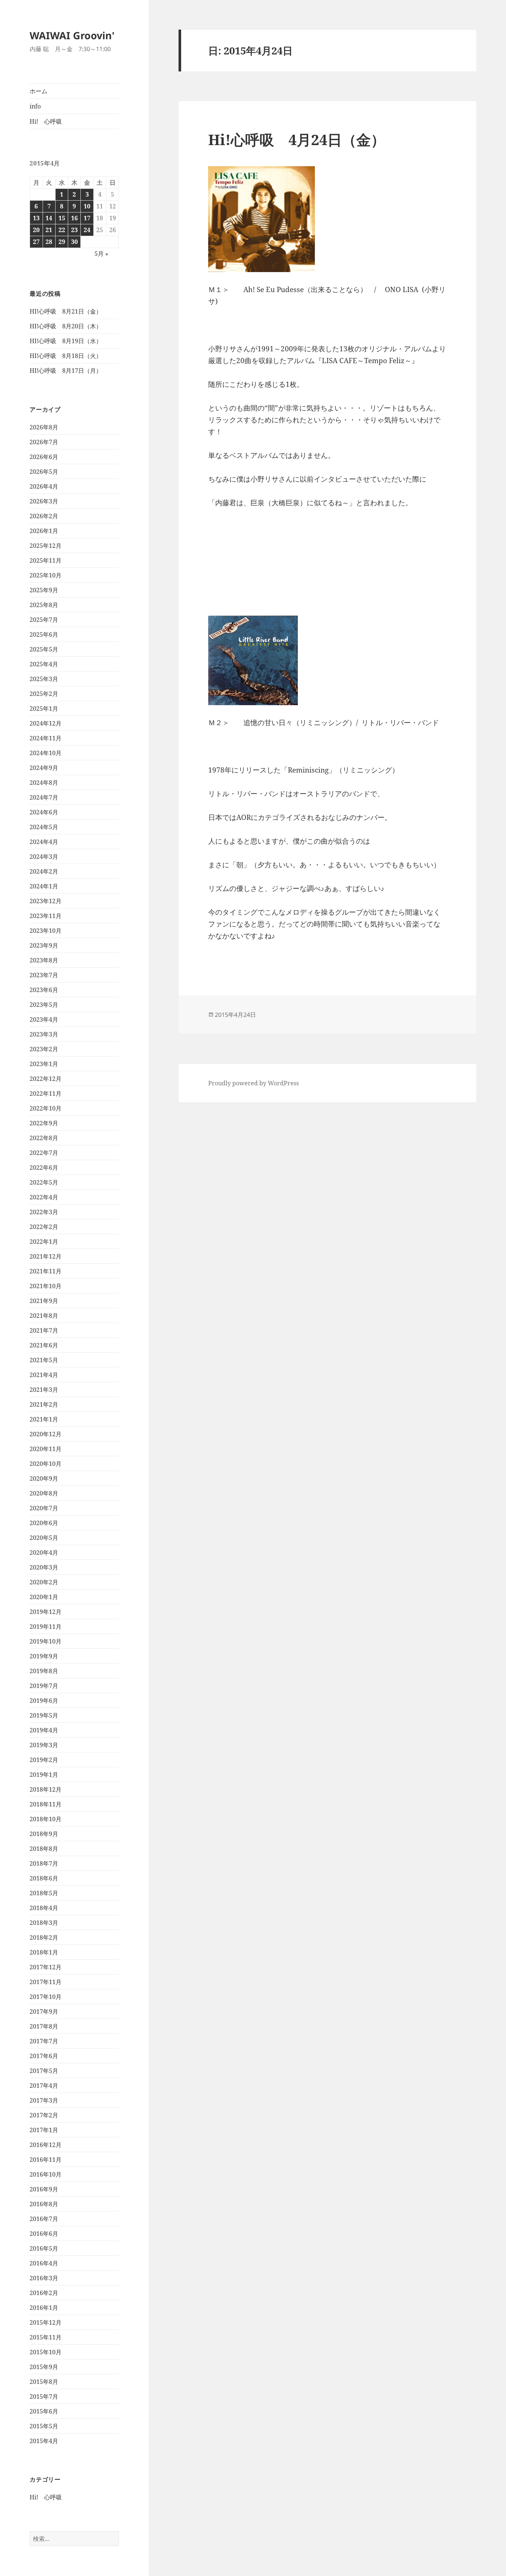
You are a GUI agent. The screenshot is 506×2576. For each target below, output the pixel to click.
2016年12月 (46, 2145)
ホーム (39, 91)
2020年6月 (44, 1523)
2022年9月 (44, 1123)
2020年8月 (44, 1493)
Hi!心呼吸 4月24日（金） (297, 139)
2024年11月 (46, 738)
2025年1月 (44, 709)
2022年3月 (44, 1212)
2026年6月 (44, 457)
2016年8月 (44, 2204)
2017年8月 (44, 2026)
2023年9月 (44, 945)
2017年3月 (44, 2100)
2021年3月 (44, 1390)
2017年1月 (44, 2130)
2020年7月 (44, 1508)
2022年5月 (44, 1182)
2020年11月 (46, 1449)
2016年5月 (44, 2248)
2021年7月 (44, 1330)
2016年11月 (46, 2160)
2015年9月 (44, 2367)
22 (62, 230)
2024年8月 (44, 783)
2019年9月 (44, 1656)
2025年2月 (44, 694)
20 (36, 230)
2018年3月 (44, 1923)
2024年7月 (44, 797)
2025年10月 (46, 575)
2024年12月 (46, 723)
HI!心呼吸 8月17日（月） (66, 371)
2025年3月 (44, 679)
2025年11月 (46, 560)
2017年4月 (44, 2086)
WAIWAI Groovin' (72, 35)
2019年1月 (44, 1775)
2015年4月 (44, 2441)
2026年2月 (44, 516)
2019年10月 (46, 1641)
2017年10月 (46, 1997)
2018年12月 (46, 1789)
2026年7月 (44, 442)
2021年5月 (44, 1360)
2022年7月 (44, 1153)
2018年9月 (44, 1834)
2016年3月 (44, 2278)
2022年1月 (44, 1242)
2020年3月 (44, 1567)
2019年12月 (46, 1612)
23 (74, 230)
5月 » (101, 254)
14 (49, 218)
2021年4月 (44, 1375)
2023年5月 (44, 1005)
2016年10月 (46, 2174)
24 (87, 230)
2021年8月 (44, 1316)
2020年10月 (46, 1464)
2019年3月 (44, 1745)
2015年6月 (44, 2411)
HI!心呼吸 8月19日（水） (66, 341)
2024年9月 (44, 768)
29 (62, 242)
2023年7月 (44, 975)
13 (36, 218)
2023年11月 (46, 916)
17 (87, 218)
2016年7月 (44, 2219)
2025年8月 (44, 605)
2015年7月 (44, 2396)
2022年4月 (44, 1197)
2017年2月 (44, 2115)
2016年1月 (44, 2308)
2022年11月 (46, 1093)
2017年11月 (46, 1982)
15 (62, 218)
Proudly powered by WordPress (254, 1083)
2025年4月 (44, 664)
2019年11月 (46, 1627)
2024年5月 (44, 827)
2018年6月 (44, 1878)
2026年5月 (44, 472)
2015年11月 (46, 2337)
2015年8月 (44, 2382)
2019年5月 (44, 1715)
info (35, 106)
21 (49, 230)
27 (36, 242)
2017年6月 (44, 2056)
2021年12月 (46, 1256)
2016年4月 (44, 2263)
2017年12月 (46, 1967)
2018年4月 (44, 1908)
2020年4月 (44, 1552)
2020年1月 (44, 1597)
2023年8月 (44, 960)
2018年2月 (44, 1937)
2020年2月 (44, 1582)
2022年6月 (44, 1168)
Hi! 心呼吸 (46, 121)
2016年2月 (44, 2293)
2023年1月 (44, 1064)
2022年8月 (44, 1138)
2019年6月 (44, 1701)
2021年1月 (44, 1419)
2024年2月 (44, 871)
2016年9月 (44, 2189)
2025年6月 (44, 634)
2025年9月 (44, 590)
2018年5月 (44, 1893)
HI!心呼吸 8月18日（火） (66, 356)
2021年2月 (44, 1404)
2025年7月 (44, 620)
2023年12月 (46, 901)
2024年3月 (44, 857)
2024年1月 (44, 886)
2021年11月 (46, 1271)
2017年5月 (44, 2071)
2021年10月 (46, 1286)
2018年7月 (44, 1863)
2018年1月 (44, 1952)
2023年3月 (44, 1034)
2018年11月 (46, 1804)
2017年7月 (44, 2041)
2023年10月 (46, 931)
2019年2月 (44, 1760)
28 (49, 242)
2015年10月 (46, 2352)
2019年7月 (44, 1686)
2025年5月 (44, 649)
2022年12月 (46, 1079)
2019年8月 (44, 1671)
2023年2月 (44, 1049)
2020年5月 (44, 1538)
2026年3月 (44, 501)
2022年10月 (46, 1108)
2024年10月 (46, 753)
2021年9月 (44, 1301)
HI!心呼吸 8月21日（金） (66, 311)
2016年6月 (44, 2234)
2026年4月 (44, 486)
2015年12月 (46, 2322)
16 (74, 218)
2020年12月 (46, 1434)
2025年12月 (46, 546)
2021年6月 (44, 1345)
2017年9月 (44, 2011)
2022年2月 (44, 1227)
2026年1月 (44, 531)
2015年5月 (44, 2426)
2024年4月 (44, 842)
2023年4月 (44, 1019)
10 (87, 206)
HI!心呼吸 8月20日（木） (66, 326)
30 (74, 242)
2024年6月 (44, 812)
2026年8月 (44, 427)
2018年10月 (46, 1819)
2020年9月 (44, 1478)
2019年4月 (44, 1730)
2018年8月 (44, 1849)
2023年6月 (44, 990)
